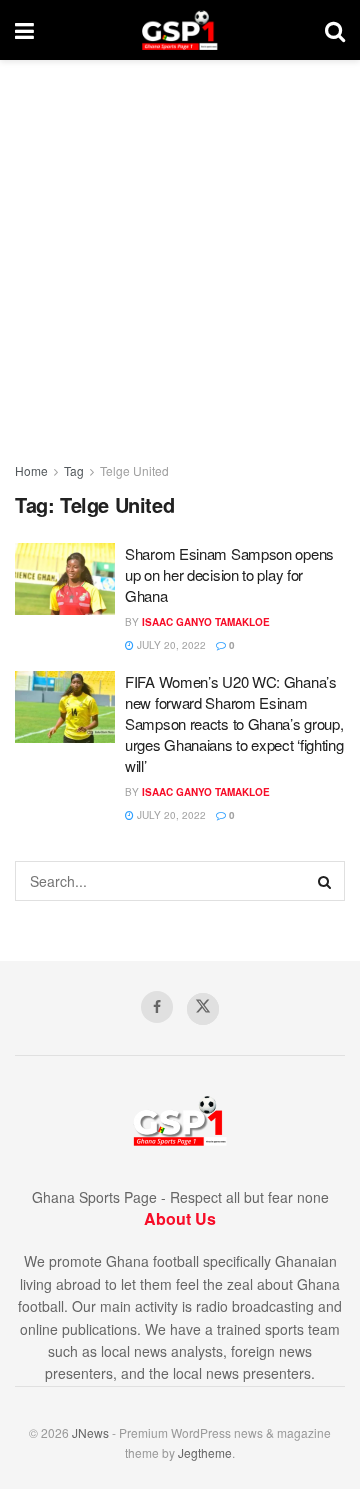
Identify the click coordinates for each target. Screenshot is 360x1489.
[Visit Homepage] (179, 30)
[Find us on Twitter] (203, 1009)
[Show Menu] (24, 30)
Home (31, 470)
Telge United (134, 470)
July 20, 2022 (170, 645)
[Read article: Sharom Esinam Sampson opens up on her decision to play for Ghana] (65, 579)
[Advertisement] (180, 250)
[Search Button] (335, 30)
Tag (74, 470)
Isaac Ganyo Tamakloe (206, 622)
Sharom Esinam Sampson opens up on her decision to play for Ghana (229, 574)
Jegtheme (205, 1452)
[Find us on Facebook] (157, 1007)
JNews (90, 1432)
